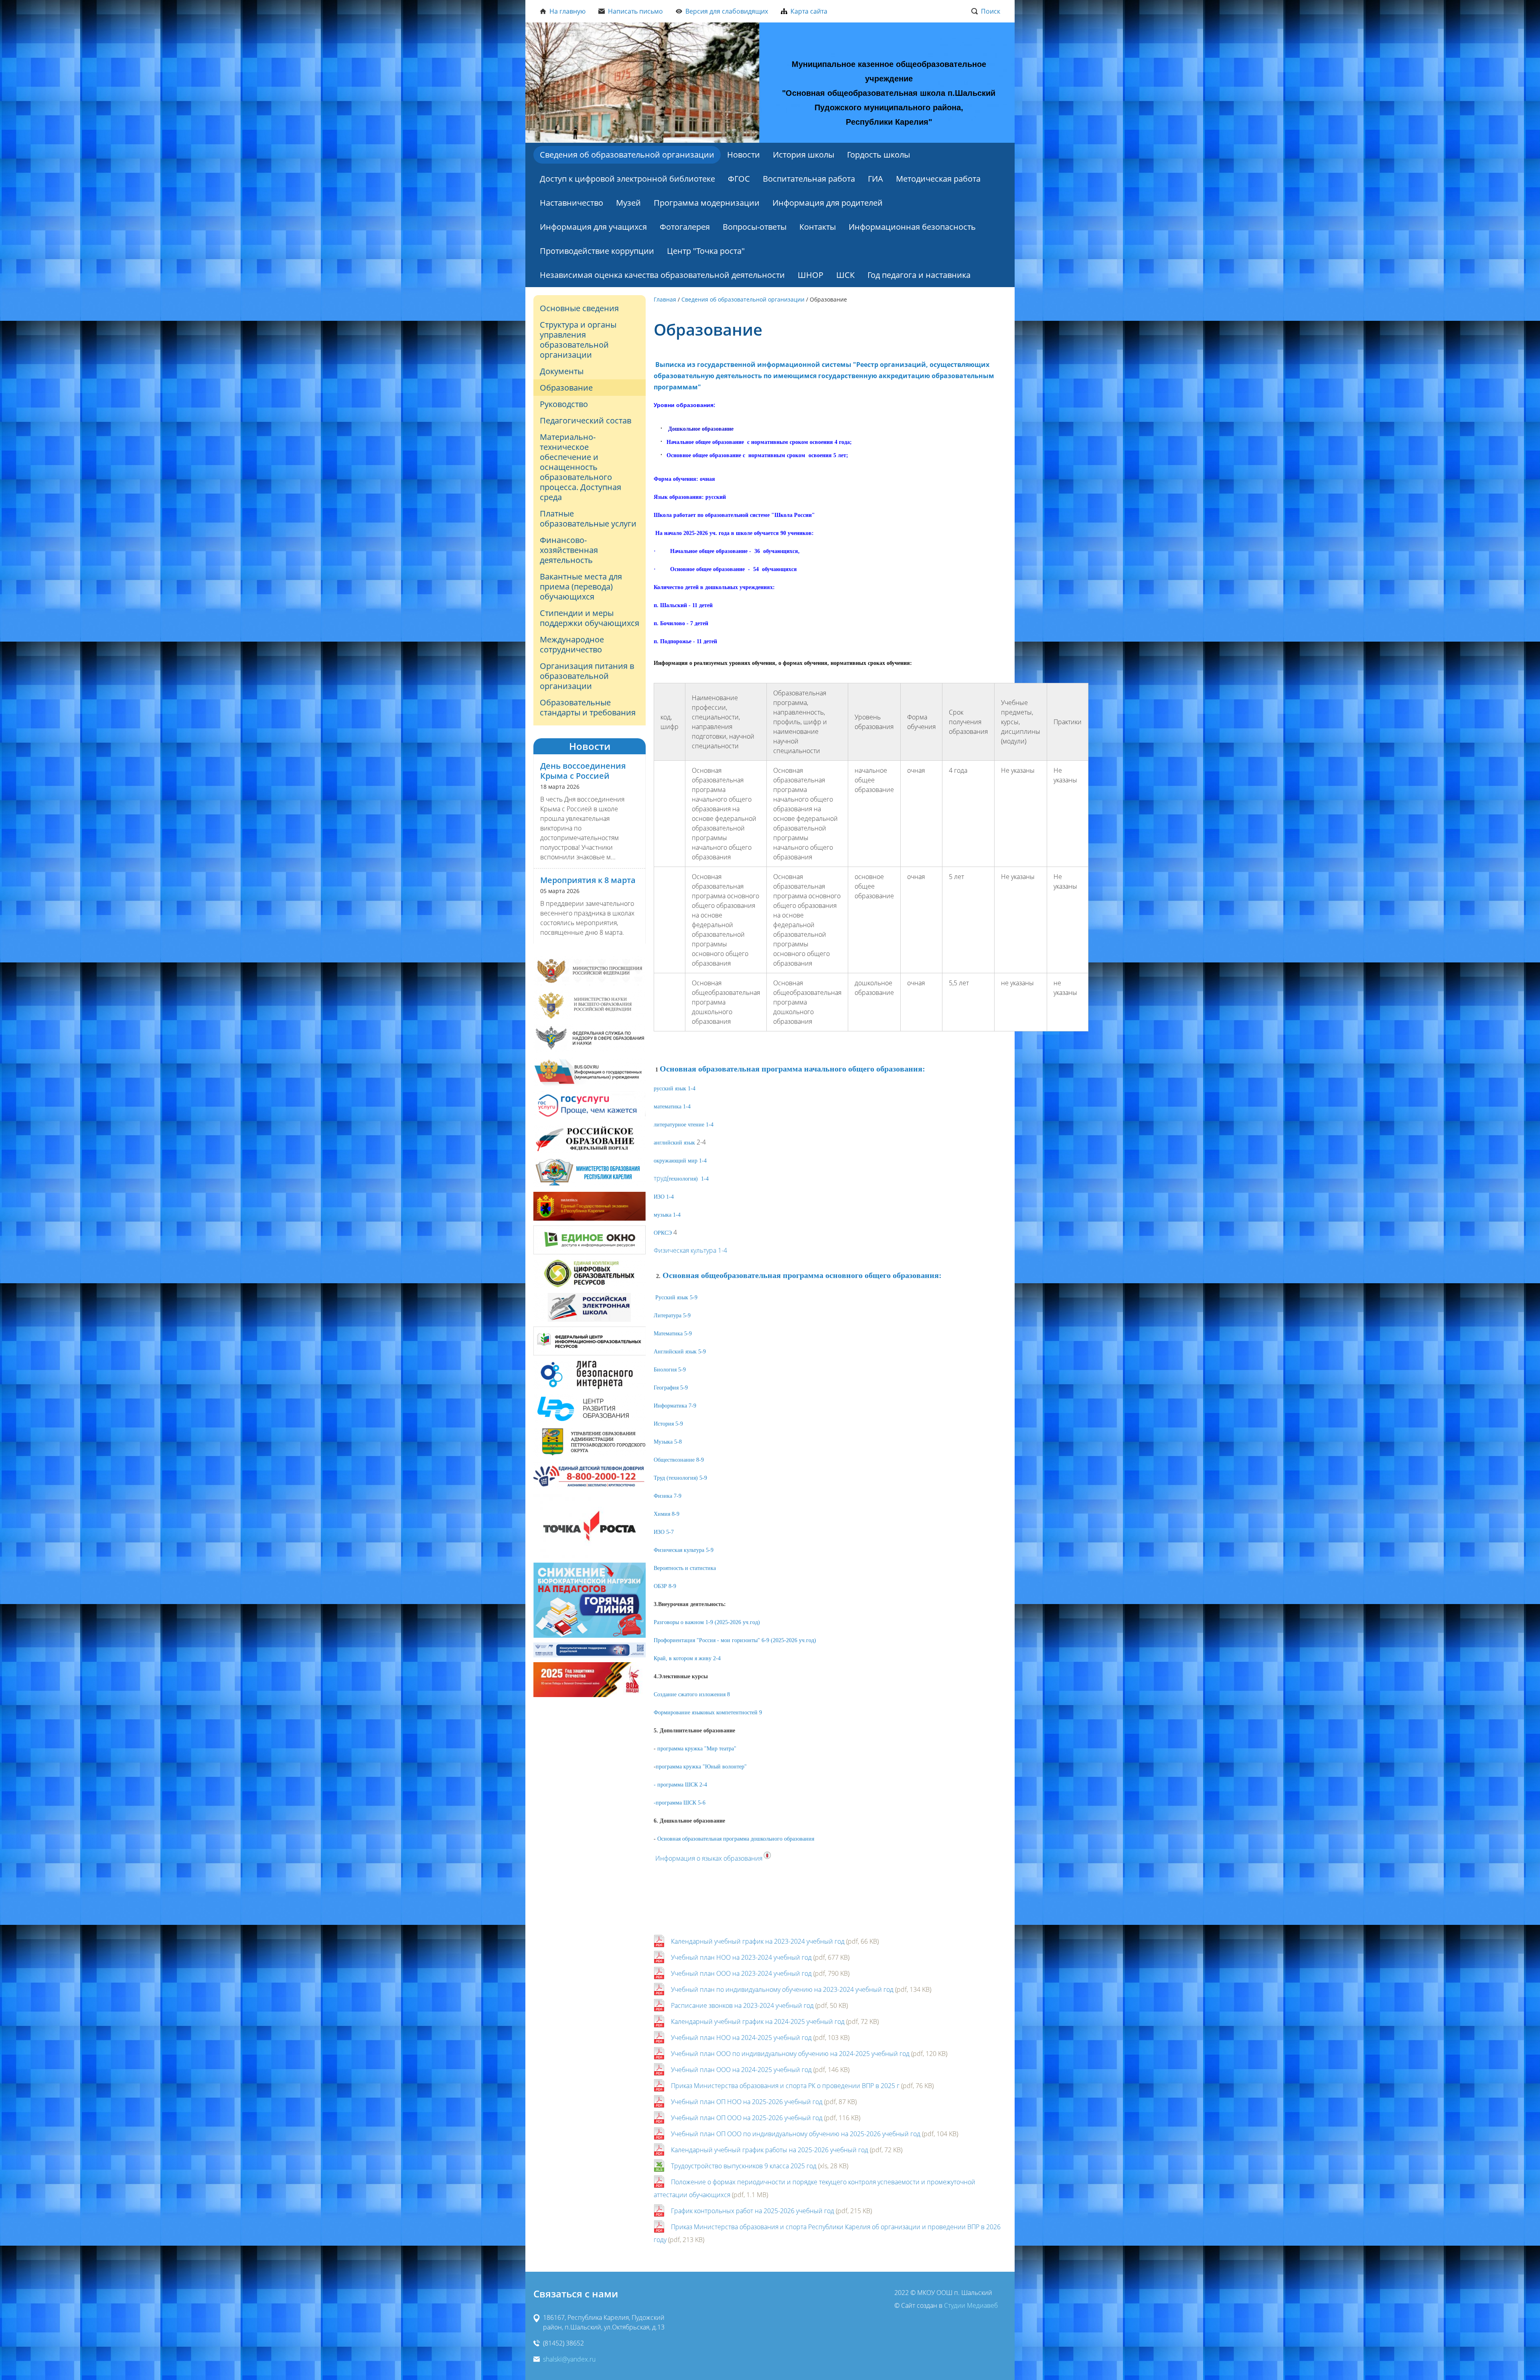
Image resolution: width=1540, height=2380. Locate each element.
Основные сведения (579, 308)
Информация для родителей (828, 203)
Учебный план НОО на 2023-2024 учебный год (741, 1957)
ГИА (875, 179)
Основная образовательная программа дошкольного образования (736, 1839)
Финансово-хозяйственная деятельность (569, 550)
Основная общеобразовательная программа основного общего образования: (802, 1275)
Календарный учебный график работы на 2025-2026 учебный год (770, 2150)
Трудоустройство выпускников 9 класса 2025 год (744, 2166)
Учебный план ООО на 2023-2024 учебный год (741, 1973)
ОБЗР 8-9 (665, 1586)
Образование (566, 388)
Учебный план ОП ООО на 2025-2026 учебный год (747, 2118)
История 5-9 (668, 1424)
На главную (567, 11)
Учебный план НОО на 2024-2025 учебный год (741, 2038)
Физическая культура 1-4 (690, 1250)
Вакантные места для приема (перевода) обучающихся (581, 586)
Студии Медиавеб (971, 2305)
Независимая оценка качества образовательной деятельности (662, 275)
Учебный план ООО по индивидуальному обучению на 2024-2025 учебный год (790, 2054)
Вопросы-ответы (755, 227)
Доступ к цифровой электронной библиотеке (627, 179)
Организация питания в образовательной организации (587, 676)
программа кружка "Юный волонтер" (701, 1767)
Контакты (818, 227)
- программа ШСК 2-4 (680, 1785)
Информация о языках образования (709, 1858)
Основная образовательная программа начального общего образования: (792, 1069)
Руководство (564, 404)
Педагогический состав (586, 420)
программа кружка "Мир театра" (697, 1749)
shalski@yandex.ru (569, 2359)
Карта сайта (809, 11)
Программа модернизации (707, 203)
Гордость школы (878, 155)
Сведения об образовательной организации (627, 155)
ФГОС (739, 179)
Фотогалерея (685, 227)
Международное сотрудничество (572, 644)
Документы (562, 371)
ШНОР (811, 275)
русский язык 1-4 (675, 1089)
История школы (803, 155)
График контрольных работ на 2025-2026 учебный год (753, 2211)
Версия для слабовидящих (727, 11)
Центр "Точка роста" (706, 251)
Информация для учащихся (593, 227)
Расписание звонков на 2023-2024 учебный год (742, 2005)
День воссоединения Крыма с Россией (583, 771)
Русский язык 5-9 (676, 1297)
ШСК (845, 275)
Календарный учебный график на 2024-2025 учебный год (758, 2021)
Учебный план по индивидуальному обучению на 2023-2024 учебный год (782, 1989)
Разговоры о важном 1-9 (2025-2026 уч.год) (707, 1622)
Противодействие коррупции (597, 251)
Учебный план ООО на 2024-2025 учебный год (741, 2070)
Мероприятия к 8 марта (588, 880)
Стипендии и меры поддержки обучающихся (590, 618)
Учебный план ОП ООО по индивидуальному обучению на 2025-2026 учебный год (796, 2134)
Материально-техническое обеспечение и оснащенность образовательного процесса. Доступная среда (581, 467)
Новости (744, 155)
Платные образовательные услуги (588, 519)
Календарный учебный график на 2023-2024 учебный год (758, 1941)
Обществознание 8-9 (679, 1460)
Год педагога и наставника (919, 275)
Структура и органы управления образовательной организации (578, 340)
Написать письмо (635, 11)
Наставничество (571, 203)
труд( (681, 1178)
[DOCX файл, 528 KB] (728, 1250)
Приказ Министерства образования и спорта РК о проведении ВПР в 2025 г (785, 2086)
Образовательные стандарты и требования (588, 707)
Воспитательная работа (809, 179)
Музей (628, 203)
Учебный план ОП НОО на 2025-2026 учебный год (747, 2102)
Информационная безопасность (912, 227)
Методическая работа (938, 179)
